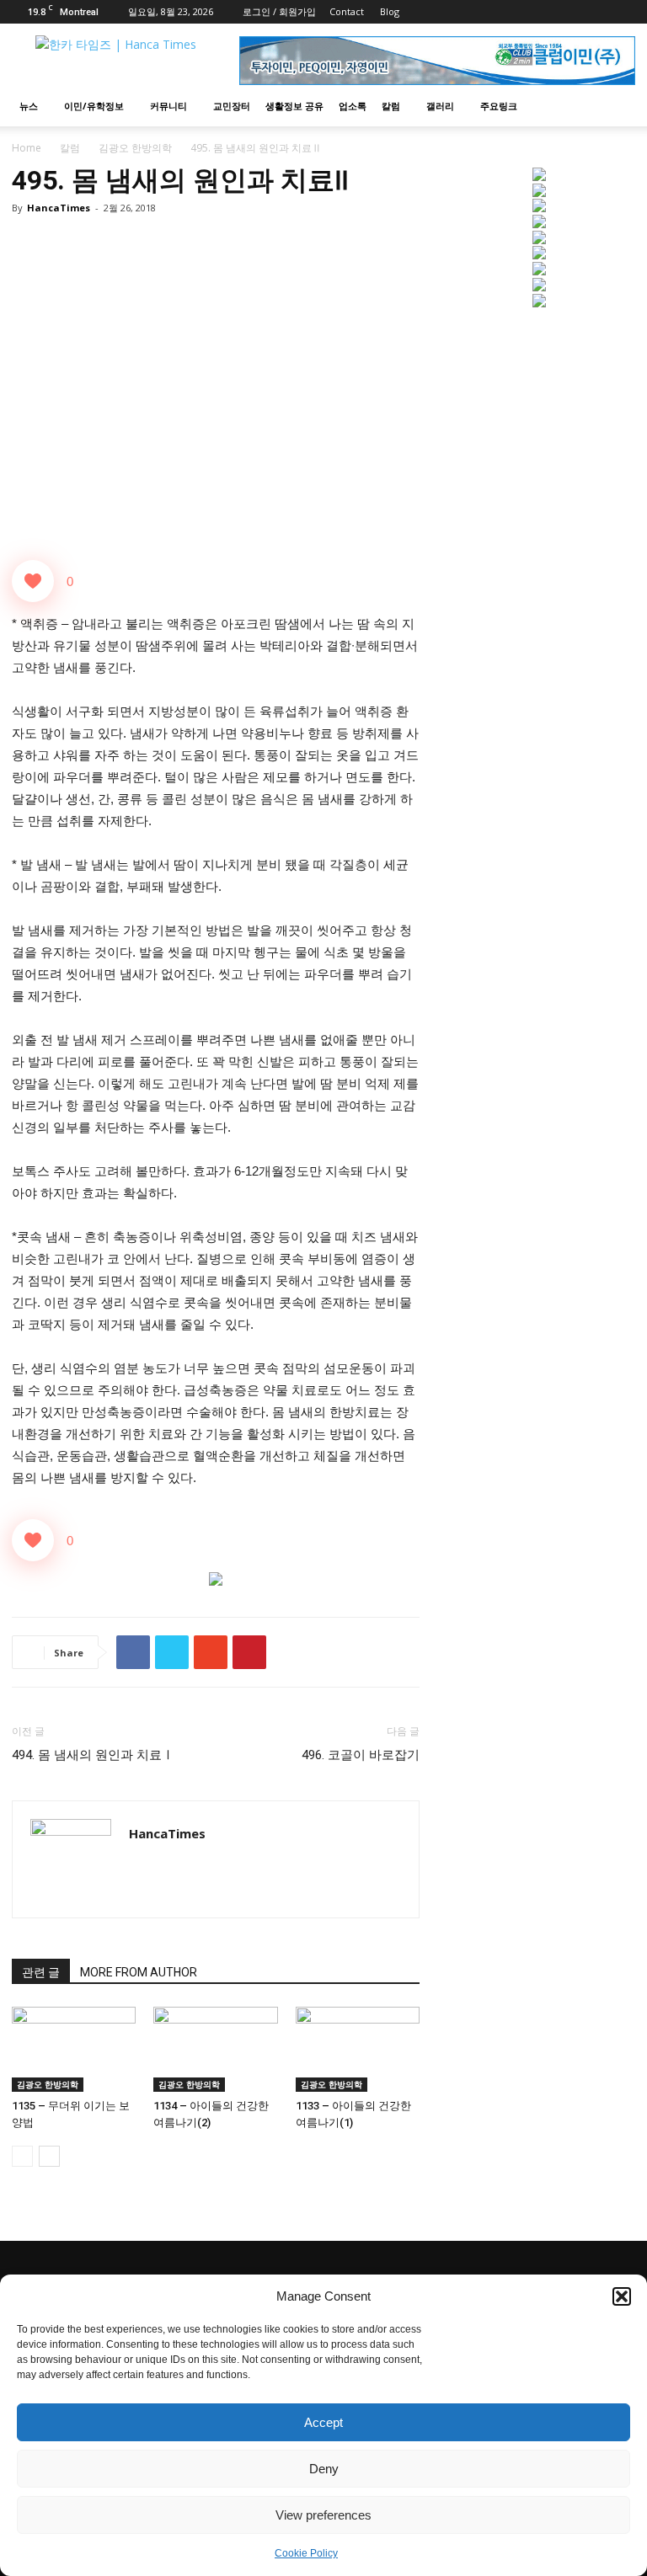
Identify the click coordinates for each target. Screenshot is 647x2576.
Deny (324, 2469)
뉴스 (29, 106)
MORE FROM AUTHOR (139, 1972)
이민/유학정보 (94, 106)
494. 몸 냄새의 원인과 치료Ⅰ (93, 1755)
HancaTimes (59, 208)
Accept (323, 2422)
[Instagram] (595, 12)
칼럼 (391, 106)
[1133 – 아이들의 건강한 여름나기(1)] (358, 2049)
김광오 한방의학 (135, 148)
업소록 (353, 106)
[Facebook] (567, 12)
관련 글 (41, 1972)
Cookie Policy (306, 2553)
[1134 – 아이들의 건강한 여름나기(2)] (215, 2049)
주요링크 (499, 106)
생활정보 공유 (294, 106)
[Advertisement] (539, 435)
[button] (622, 2296)
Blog (390, 11)
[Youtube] (623, 12)
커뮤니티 (168, 106)
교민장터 (232, 106)
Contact (347, 11)
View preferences (323, 2515)
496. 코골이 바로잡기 (361, 1755)
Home (27, 148)
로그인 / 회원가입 (279, 11)
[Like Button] (33, 581)
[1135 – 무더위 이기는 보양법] (74, 2049)
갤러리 (440, 106)
